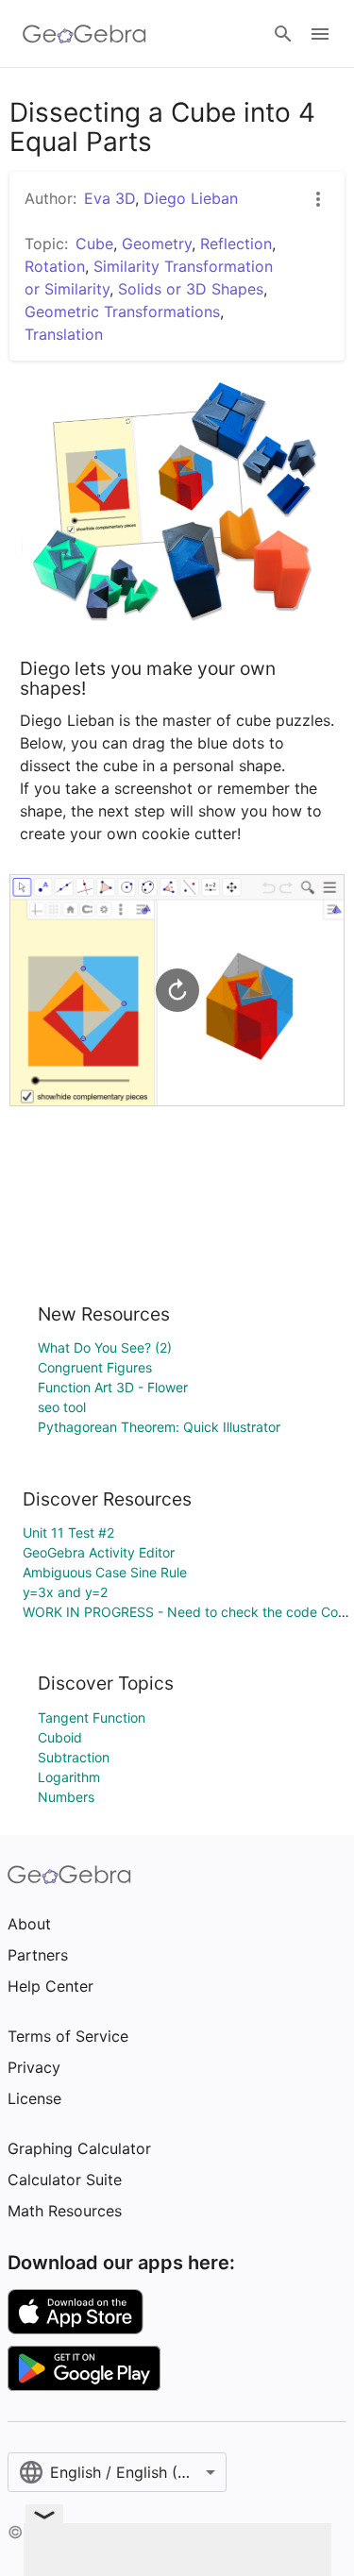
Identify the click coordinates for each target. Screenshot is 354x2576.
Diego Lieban (191, 198)
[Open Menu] (320, 34)
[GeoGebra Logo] (84, 34)
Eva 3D (110, 198)
